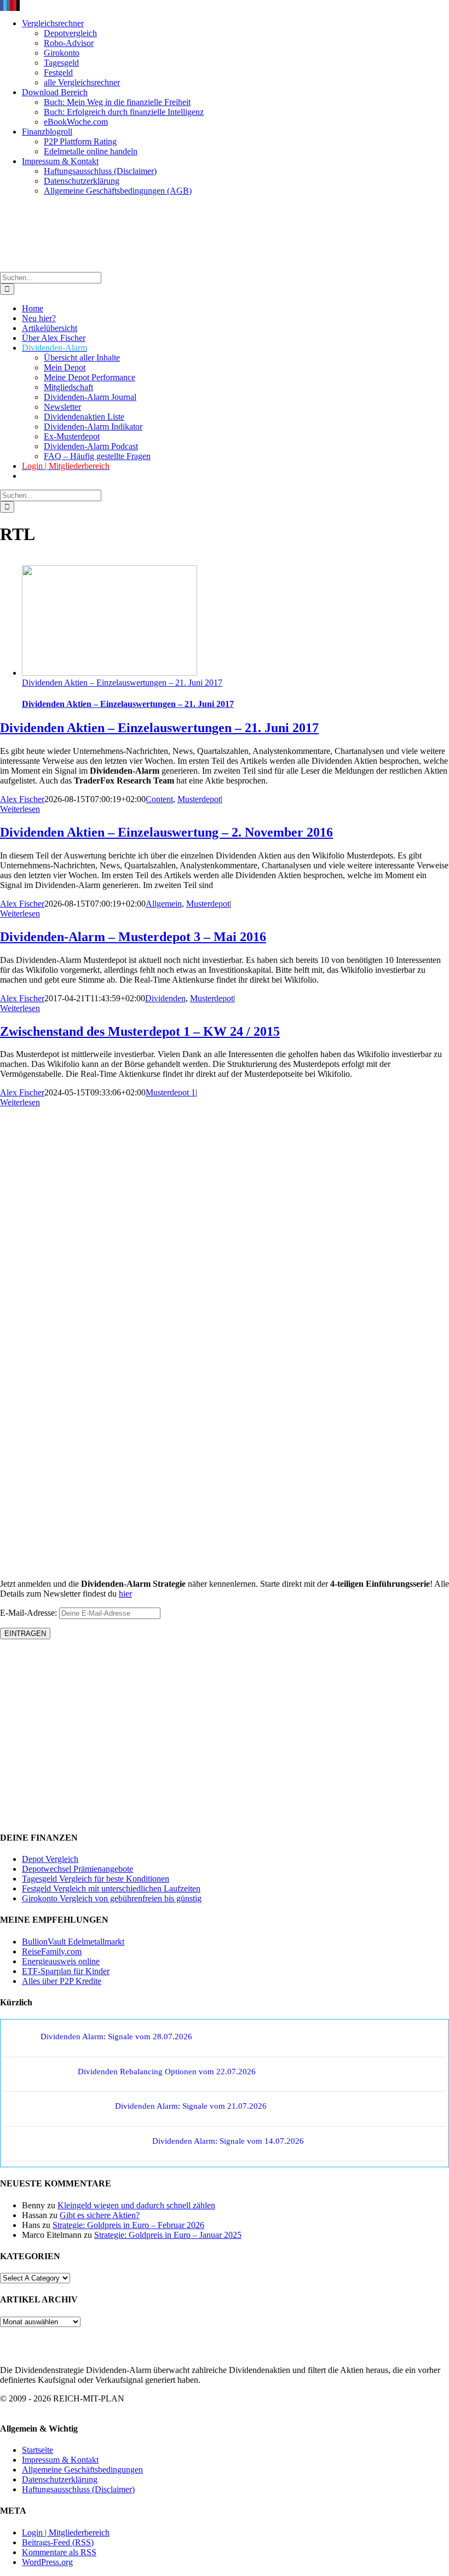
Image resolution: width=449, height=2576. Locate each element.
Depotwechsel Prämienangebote (77, 1869)
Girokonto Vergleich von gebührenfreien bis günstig (112, 1898)
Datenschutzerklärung (60, 2479)
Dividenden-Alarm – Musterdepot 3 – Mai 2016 (133, 937)
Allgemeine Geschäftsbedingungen (82, 2470)
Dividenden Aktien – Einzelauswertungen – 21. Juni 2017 (122, 683)
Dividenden (165, 998)
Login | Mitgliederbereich (66, 2533)
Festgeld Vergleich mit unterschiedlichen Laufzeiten (111, 1889)
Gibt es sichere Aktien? (100, 2215)
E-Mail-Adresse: (30, 1613)
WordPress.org (47, 2562)
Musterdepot (199, 799)
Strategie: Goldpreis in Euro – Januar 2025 (168, 2235)
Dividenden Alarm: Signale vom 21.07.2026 (191, 2106)
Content (159, 799)
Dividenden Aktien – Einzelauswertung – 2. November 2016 (166, 832)
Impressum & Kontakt (60, 2460)
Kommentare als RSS (59, 2552)
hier (125, 1594)
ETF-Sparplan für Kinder (66, 1971)
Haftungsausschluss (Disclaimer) (78, 2489)
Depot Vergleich (50, 1859)
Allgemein (164, 904)
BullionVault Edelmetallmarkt (73, 1942)
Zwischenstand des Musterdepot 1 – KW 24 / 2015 (140, 1031)
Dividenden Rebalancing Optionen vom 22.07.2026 (167, 2072)
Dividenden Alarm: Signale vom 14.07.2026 (228, 2141)
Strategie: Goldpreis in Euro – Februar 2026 (128, 2225)
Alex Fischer (22, 799)
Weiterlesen (20, 809)
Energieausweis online (61, 1961)
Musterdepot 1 (171, 1092)
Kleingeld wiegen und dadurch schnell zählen (136, 2205)
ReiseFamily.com (52, 1951)
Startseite (38, 2450)
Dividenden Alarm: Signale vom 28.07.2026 (116, 2037)
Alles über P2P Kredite (62, 1981)
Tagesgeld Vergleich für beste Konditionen (96, 1879)
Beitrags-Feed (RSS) (58, 2542)
